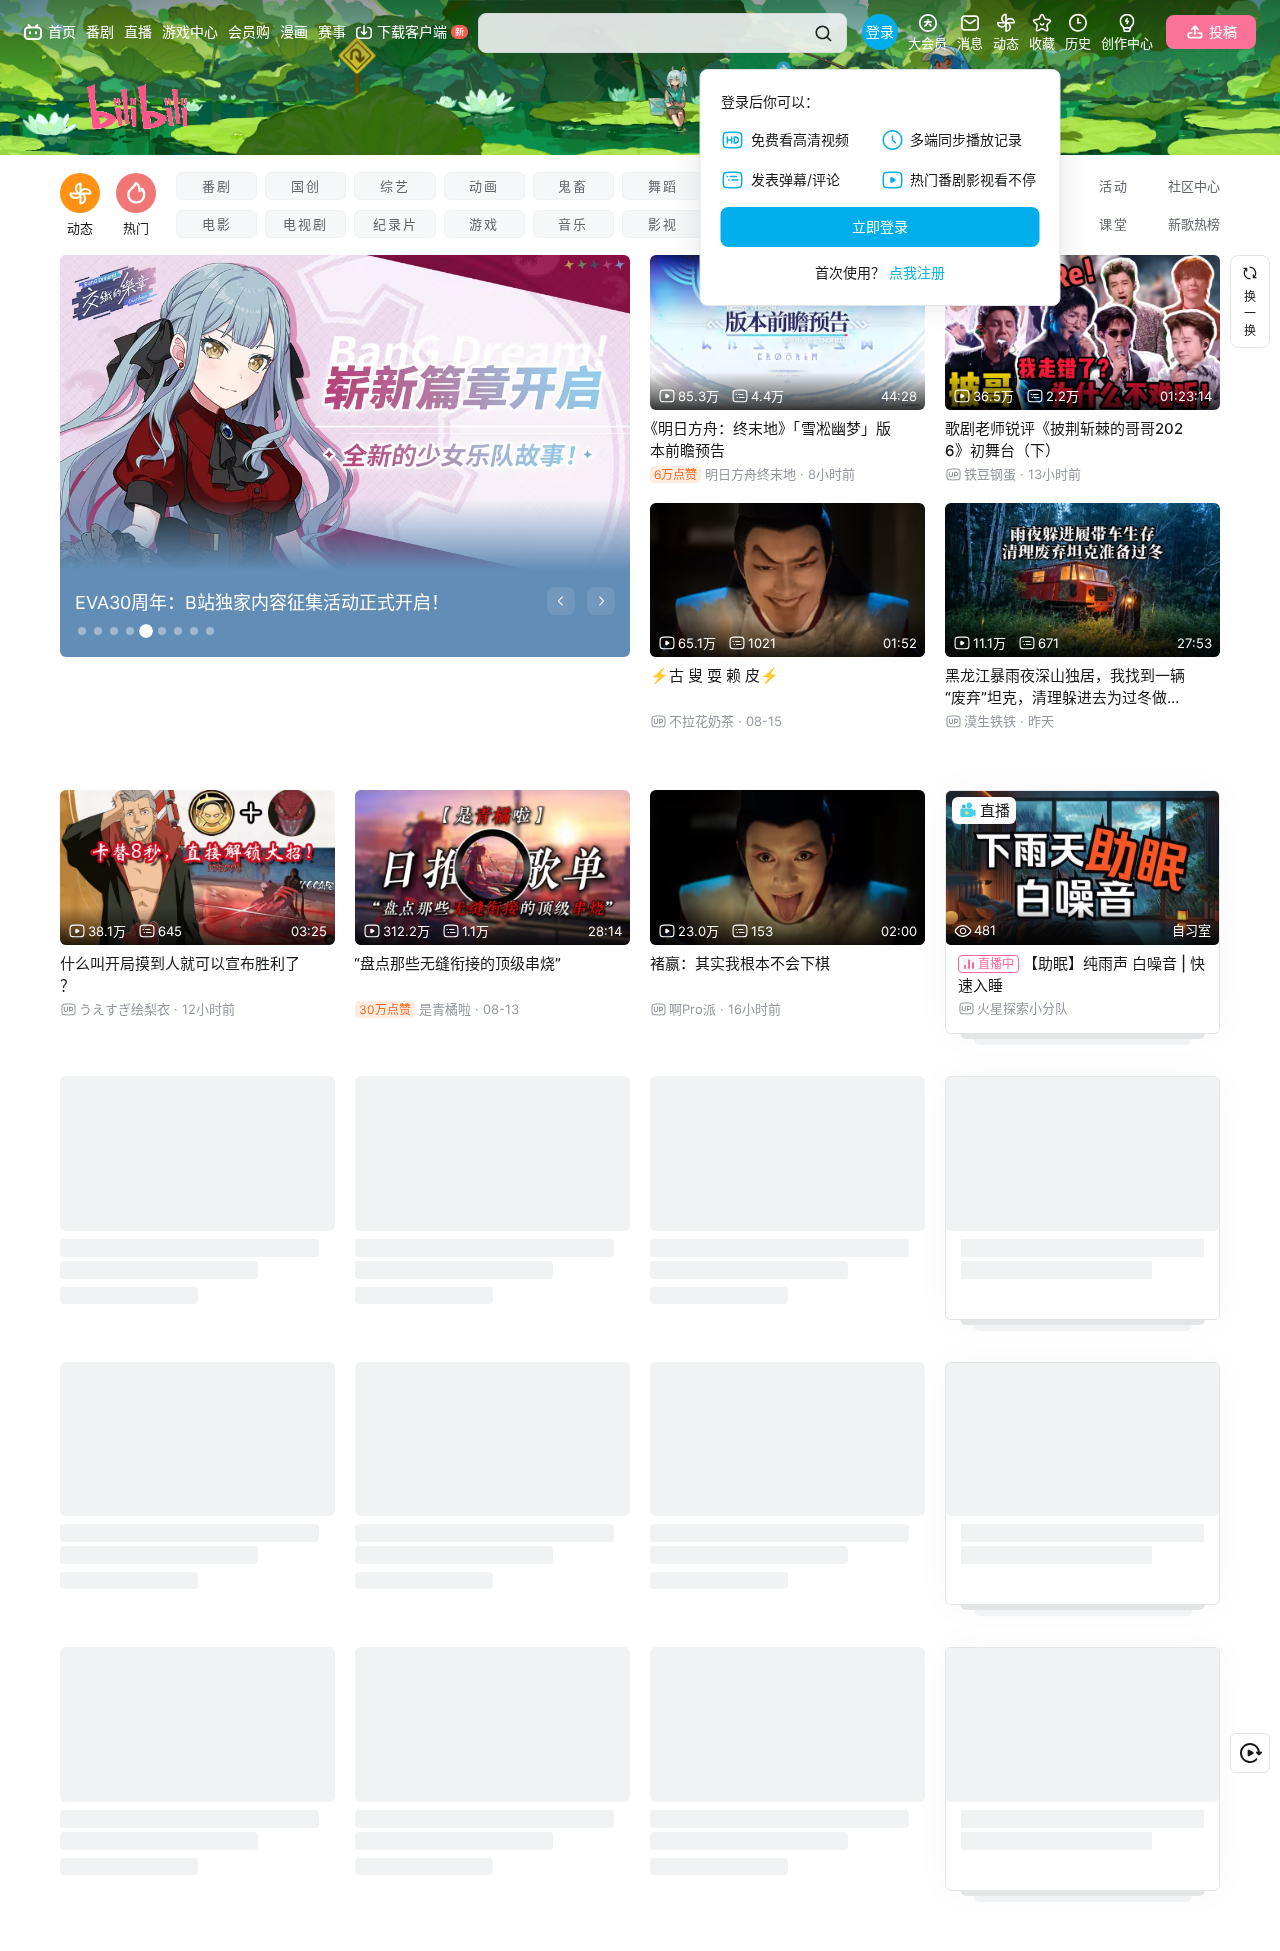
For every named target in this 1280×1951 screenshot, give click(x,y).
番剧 (217, 186)
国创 (306, 186)
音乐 (573, 224)
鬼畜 (573, 186)
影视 (663, 224)
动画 (484, 186)
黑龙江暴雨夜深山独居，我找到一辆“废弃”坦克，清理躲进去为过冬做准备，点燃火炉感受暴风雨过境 (1065, 697)
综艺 (395, 186)
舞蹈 (663, 186)
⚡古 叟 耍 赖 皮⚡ (714, 675)
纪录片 (395, 224)
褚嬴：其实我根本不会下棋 (740, 963)
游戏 (484, 224)
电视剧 (305, 224)
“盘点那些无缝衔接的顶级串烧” (457, 963)
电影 (217, 224)
